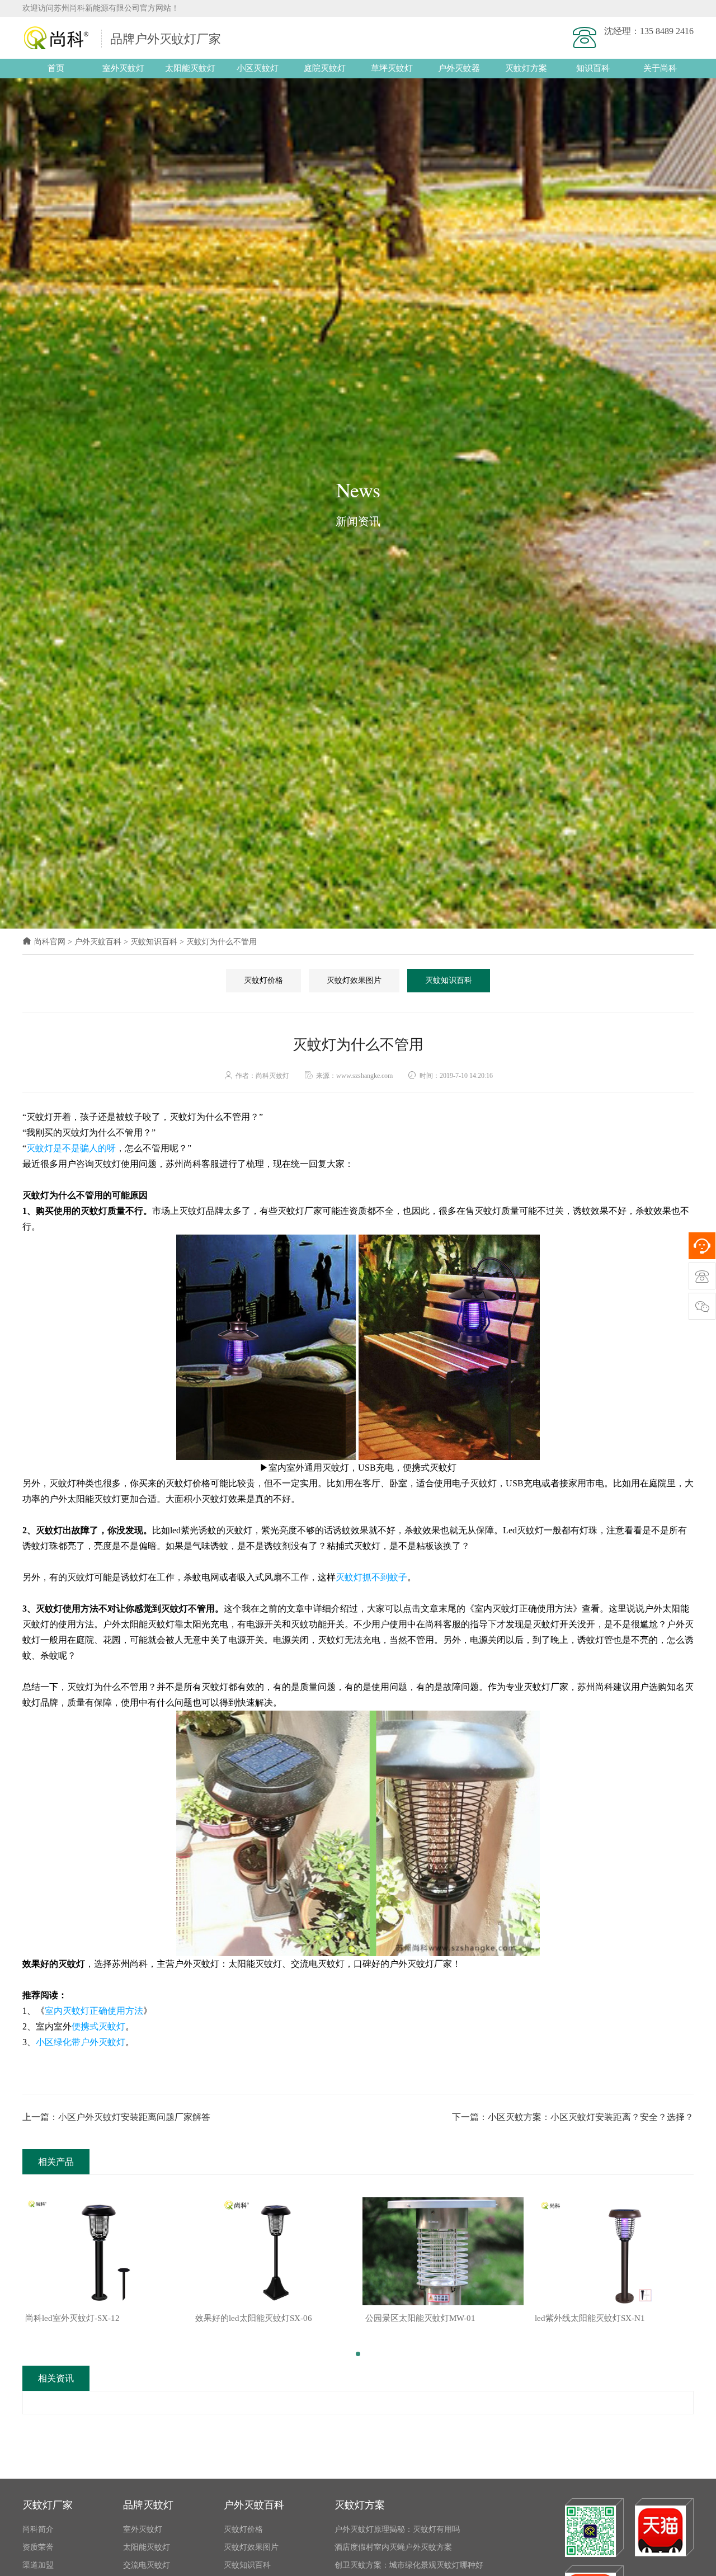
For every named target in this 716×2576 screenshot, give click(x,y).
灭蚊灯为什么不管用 (222, 942)
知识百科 (593, 68)
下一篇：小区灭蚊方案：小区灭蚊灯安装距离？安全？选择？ (573, 2117)
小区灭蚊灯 (258, 68)
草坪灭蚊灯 (392, 68)
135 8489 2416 (667, 31)
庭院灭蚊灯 (325, 68)
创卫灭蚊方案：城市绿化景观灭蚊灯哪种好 (409, 2565)
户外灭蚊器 (459, 68)
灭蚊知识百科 (154, 942)
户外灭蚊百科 (98, 942)
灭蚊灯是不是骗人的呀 (71, 1148)
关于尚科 (660, 68)
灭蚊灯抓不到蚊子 (371, 1577)
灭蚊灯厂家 (48, 2505)
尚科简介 (38, 2529)
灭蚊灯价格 (263, 980)
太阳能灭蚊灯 (190, 68)
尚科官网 (50, 942)
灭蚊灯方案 (526, 68)
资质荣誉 (38, 2547)
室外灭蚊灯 (123, 68)
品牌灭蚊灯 (148, 2505)
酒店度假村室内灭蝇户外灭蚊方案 (393, 2547)
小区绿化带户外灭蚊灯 (81, 2042)
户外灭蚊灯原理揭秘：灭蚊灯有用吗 (397, 2529)
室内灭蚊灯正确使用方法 (94, 2011)
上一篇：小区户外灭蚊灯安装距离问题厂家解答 (116, 2117)
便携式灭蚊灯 (98, 2026)
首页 (56, 68)
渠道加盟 (38, 2565)
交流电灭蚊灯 (147, 2565)
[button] (358, 2354)
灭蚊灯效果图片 (354, 980)
